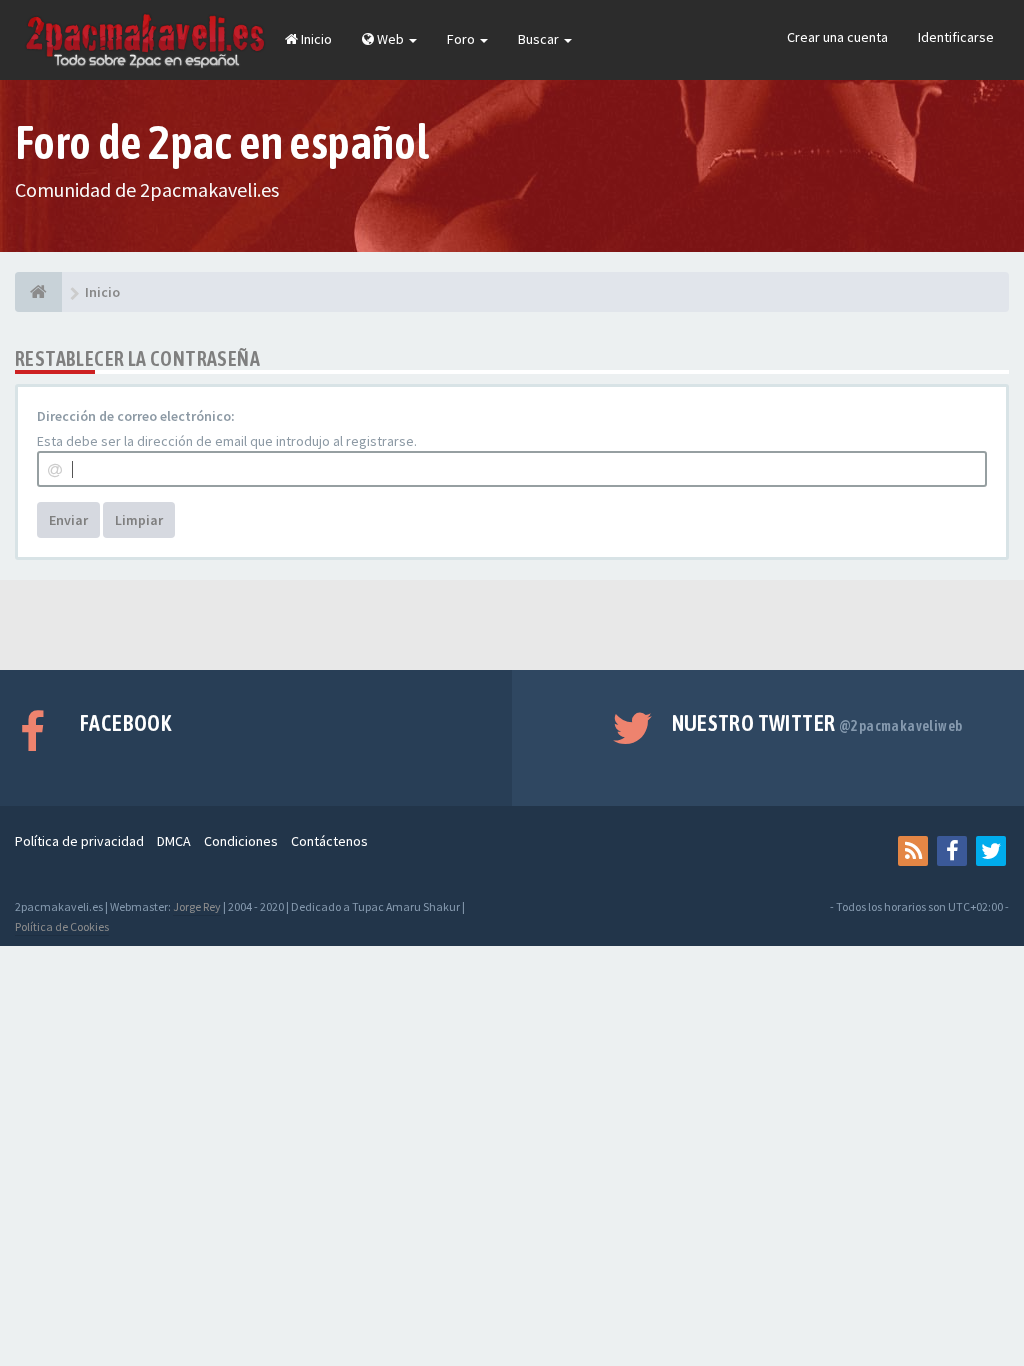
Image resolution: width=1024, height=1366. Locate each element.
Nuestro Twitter (817, 723)
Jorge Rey (197, 906)
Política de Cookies (62, 926)
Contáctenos (329, 841)
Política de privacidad (79, 841)
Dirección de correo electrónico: (136, 416)
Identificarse (956, 37)
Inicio (315, 39)
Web (390, 39)
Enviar (68, 520)
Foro (462, 39)
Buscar (540, 39)
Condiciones (241, 841)
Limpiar (139, 520)
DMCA (174, 841)
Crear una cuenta (837, 37)
